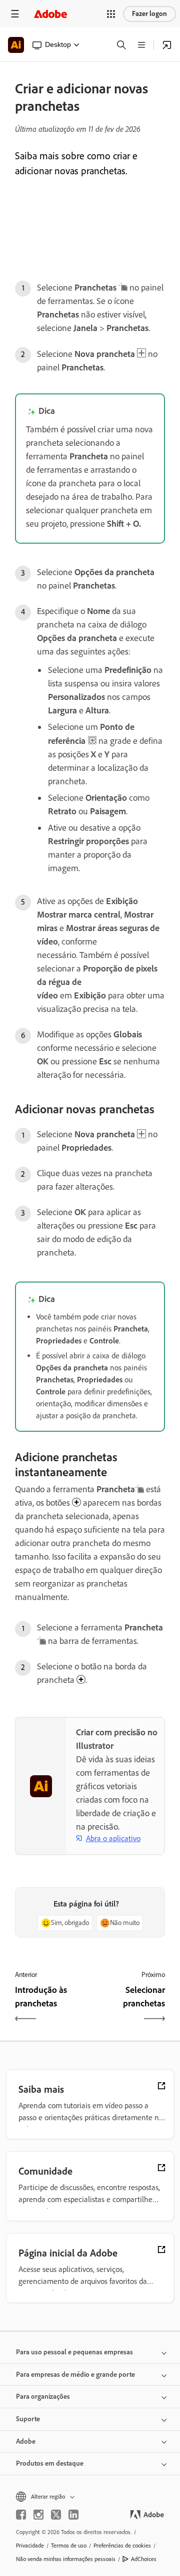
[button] (111, 14)
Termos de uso (69, 2546)
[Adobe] (50, 14)
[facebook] (21, 2515)
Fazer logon (149, 14)
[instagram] (38, 2515)
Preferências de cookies (122, 2546)
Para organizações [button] (43, 2397)
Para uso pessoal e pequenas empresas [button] (74, 2352)
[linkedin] (73, 2515)
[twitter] (56, 2515)
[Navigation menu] (15, 14)
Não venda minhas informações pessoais (66, 2559)
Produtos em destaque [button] (50, 2463)
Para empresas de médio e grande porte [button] (75, 2375)
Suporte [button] (28, 2419)
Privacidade (30, 2546)
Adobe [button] (26, 2441)
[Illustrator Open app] (167, 45)
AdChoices (144, 2559)
